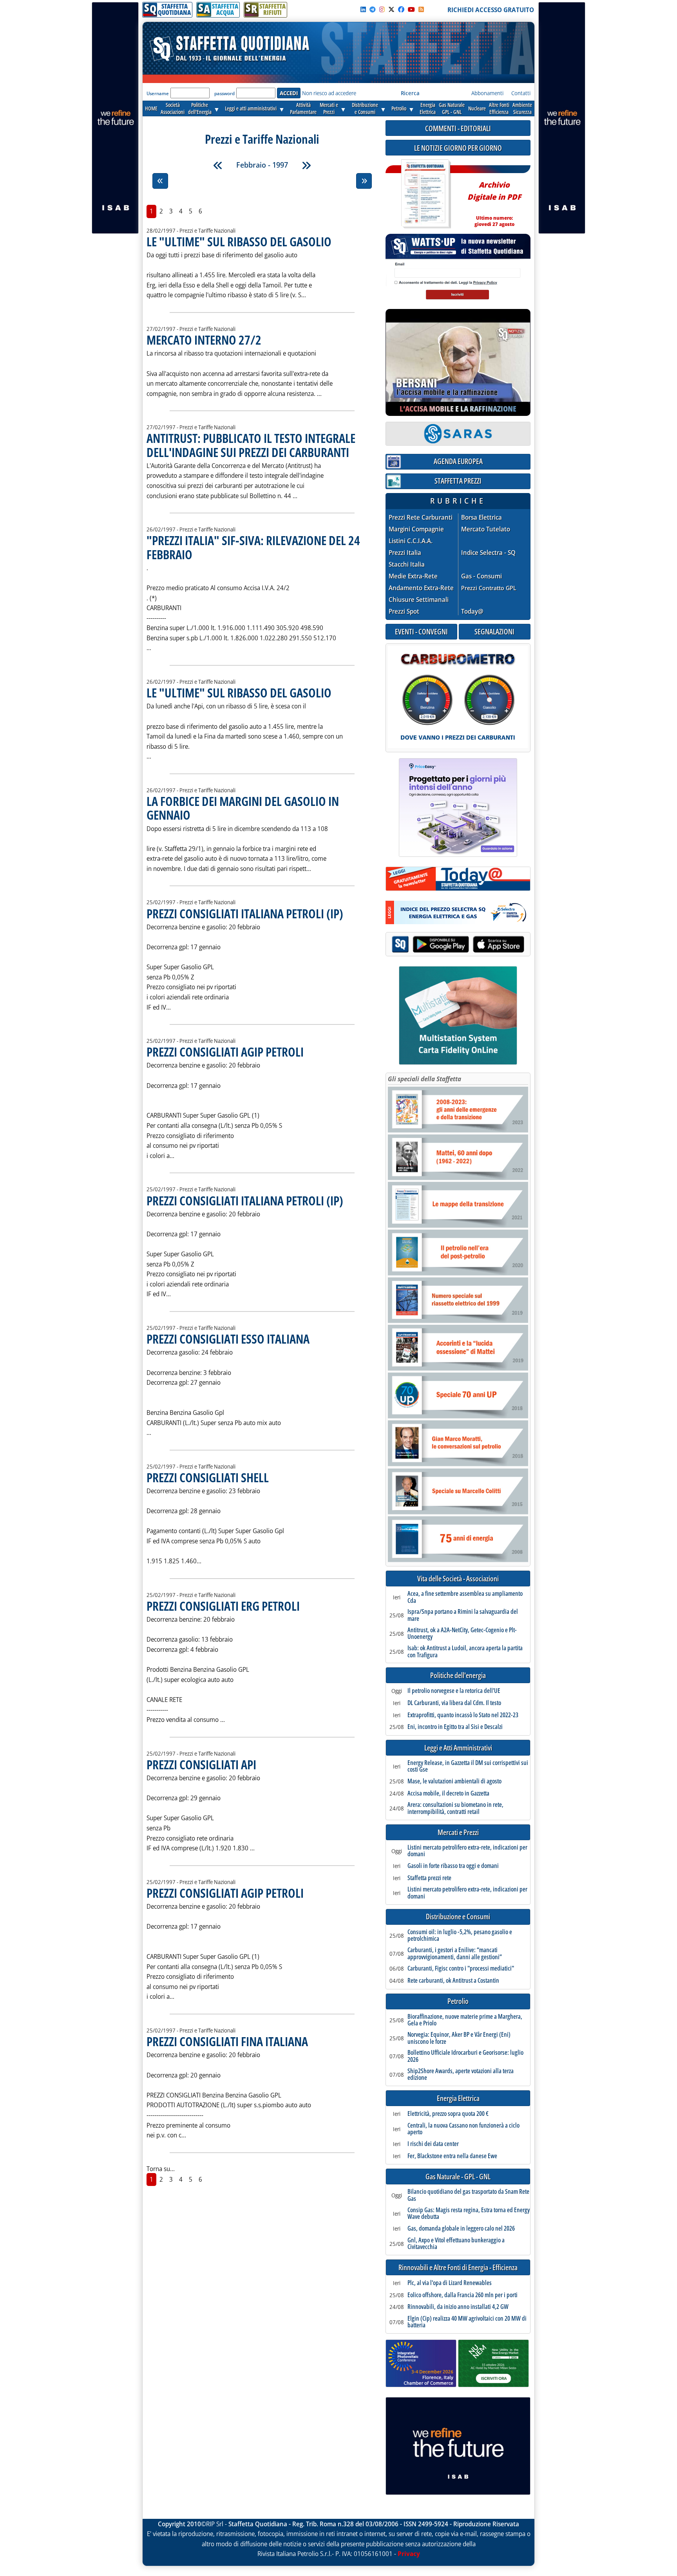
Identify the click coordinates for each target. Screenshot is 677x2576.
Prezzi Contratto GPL (489, 588)
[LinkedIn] (363, 9)
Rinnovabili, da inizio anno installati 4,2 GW (458, 2307)
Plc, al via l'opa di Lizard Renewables (450, 2283)
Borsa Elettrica (482, 518)
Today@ (472, 611)
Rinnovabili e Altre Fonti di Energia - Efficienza (458, 2268)
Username (158, 93)
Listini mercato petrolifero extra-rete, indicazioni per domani (467, 1851)
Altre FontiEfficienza (499, 108)
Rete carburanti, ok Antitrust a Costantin (453, 1981)
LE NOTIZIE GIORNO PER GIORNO (458, 148)
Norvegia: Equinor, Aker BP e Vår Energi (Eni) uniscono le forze (459, 2038)
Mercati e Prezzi (458, 1833)
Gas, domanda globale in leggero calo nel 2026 (461, 2229)
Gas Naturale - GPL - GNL (458, 2177)
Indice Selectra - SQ (488, 553)
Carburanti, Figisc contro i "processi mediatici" (461, 1969)
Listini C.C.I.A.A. (411, 541)
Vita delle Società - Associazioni (458, 1579)
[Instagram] (382, 9)
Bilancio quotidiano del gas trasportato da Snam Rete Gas (468, 2195)
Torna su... (161, 2169)
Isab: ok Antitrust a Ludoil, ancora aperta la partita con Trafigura (465, 1652)
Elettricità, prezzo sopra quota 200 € (448, 2114)
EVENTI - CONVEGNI (421, 631)
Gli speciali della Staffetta (424, 1079)
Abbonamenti (487, 93)
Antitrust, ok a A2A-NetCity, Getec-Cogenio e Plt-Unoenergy (462, 1634)
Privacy (409, 2554)
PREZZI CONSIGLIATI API (201, 1764)
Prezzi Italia (405, 553)
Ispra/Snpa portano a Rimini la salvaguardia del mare (463, 1615)
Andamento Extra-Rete (421, 588)
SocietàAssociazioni (173, 108)
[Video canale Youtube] (411, 9)
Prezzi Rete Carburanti (421, 518)
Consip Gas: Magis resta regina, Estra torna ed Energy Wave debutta (469, 2214)
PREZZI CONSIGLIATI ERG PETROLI (223, 1606)
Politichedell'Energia (200, 108)
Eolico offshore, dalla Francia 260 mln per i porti (462, 2295)
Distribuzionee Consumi (365, 108)
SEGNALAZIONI (494, 631)
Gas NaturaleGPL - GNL (452, 108)
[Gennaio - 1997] (218, 165)
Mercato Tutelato (486, 529)
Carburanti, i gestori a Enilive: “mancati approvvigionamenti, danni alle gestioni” (455, 1954)
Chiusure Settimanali (419, 600)
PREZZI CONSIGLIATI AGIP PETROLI (225, 1052)
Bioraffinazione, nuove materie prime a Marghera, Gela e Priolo (465, 2020)
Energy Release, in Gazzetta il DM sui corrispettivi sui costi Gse (468, 1766)
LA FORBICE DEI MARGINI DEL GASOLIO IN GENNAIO (243, 808)
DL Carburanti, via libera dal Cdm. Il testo (454, 1703)
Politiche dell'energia (458, 1675)
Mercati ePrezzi (329, 108)
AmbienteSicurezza (522, 108)
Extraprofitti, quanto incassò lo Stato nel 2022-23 (463, 1715)
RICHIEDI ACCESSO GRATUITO (491, 10)
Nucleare (477, 108)
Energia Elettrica (458, 2098)
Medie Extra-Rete (413, 576)
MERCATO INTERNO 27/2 (204, 340)
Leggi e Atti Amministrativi (458, 1748)
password (224, 93)
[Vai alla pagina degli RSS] (421, 9)
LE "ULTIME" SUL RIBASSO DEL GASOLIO (239, 241)
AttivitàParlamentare (303, 108)
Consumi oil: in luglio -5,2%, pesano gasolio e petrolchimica (460, 1936)
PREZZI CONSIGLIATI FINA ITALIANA (227, 2041)
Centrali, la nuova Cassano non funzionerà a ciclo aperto (463, 2129)
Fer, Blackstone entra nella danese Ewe (452, 2156)
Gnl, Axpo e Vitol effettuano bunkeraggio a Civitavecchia (456, 2244)
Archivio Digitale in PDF (494, 201)
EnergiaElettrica (428, 108)
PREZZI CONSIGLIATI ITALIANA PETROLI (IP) (245, 913)
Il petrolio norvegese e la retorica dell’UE (454, 1691)
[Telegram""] (373, 9)
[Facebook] (401, 9)
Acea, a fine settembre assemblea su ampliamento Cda (465, 1597)
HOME (151, 108)
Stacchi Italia (407, 565)
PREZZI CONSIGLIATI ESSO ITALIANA (228, 1339)
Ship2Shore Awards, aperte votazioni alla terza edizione (461, 2075)
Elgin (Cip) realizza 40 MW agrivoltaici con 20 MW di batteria (467, 2322)
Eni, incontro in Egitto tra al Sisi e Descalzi (455, 1727)
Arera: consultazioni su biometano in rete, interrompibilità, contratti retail (455, 1808)
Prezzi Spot (404, 611)
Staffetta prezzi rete (429, 1878)
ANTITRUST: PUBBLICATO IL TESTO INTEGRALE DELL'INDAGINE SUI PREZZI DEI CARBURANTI (251, 445)
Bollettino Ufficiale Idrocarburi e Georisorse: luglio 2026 (465, 2056)
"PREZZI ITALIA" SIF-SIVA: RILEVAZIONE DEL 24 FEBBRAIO (253, 547)
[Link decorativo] (425, 194)
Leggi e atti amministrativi (251, 108)
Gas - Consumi (482, 576)
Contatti (521, 93)
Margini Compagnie (416, 529)
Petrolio (399, 108)
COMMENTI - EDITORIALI (458, 128)
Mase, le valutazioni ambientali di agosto (454, 1781)
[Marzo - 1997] (306, 165)
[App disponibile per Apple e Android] (458, 945)
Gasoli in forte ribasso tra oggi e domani (453, 1866)
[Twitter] (391, 9)
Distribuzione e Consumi (458, 1917)
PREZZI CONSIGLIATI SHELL (208, 1477)
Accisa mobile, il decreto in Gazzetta (448, 1794)
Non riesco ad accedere (329, 93)
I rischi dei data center (433, 2144)
